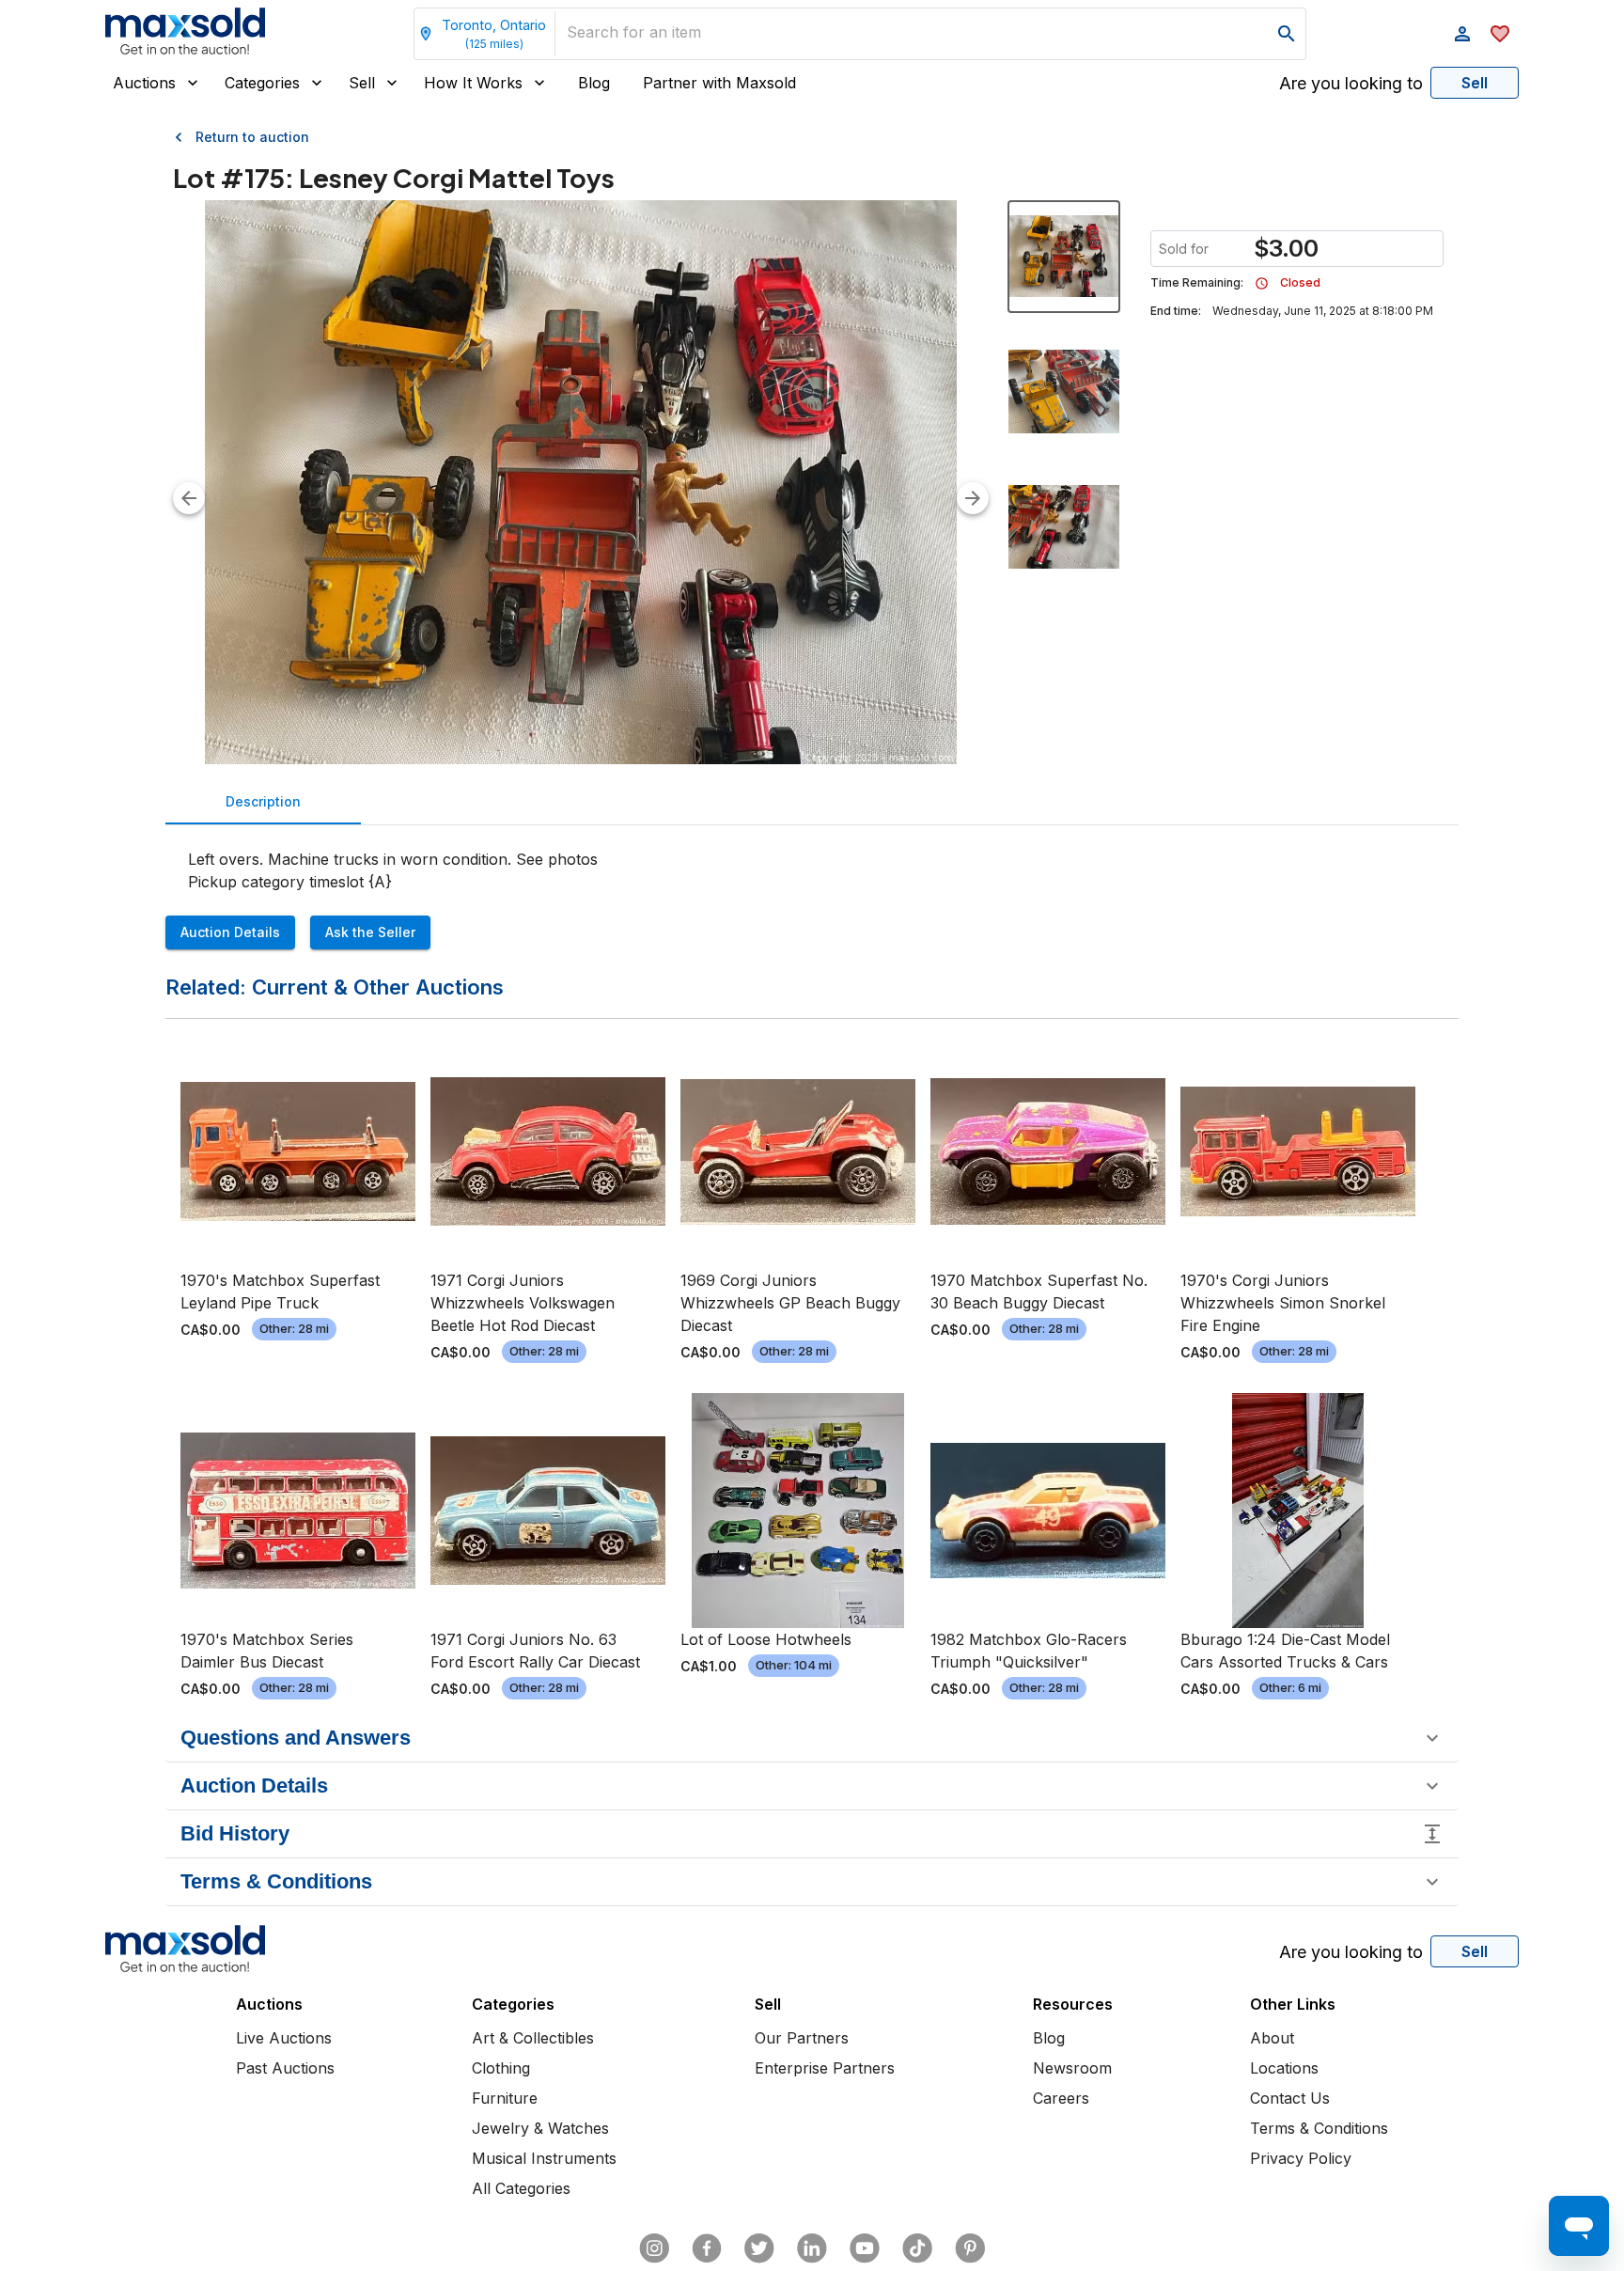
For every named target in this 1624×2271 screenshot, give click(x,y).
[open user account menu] (1462, 34)
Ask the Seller (370, 932)
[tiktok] (917, 2248)
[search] (1287, 34)
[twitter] (759, 2248)
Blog (594, 83)
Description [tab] (263, 801)
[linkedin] (812, 2248)
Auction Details (230, 932)
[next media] (973, 498)
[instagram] (654, 2248)
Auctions (144, 83)
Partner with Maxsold (719, 83)
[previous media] (189, 498)
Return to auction (252, 137)
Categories (262, 83)
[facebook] (707, 2248)
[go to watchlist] (1500, 34)
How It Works (473, 83)
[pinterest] (970, 2248)
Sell (362, 83)
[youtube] (865, 2248)
